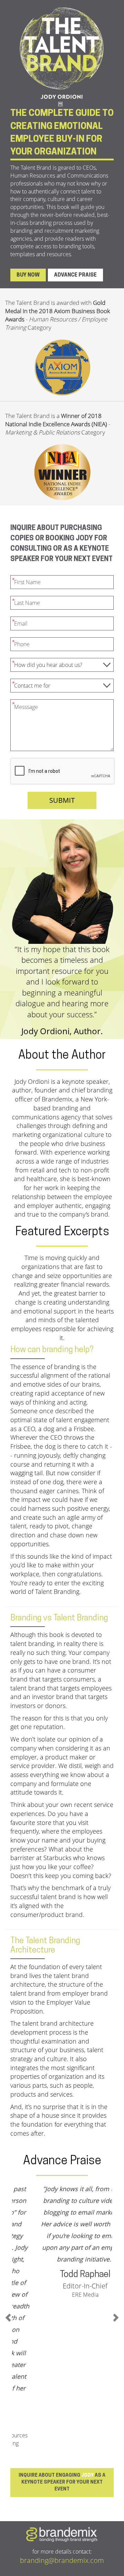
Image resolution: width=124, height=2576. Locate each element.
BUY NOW (28, 275)
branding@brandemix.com (62, 2412)
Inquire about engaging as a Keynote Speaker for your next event (62, 2334)
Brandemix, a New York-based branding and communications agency (61, 1108)
